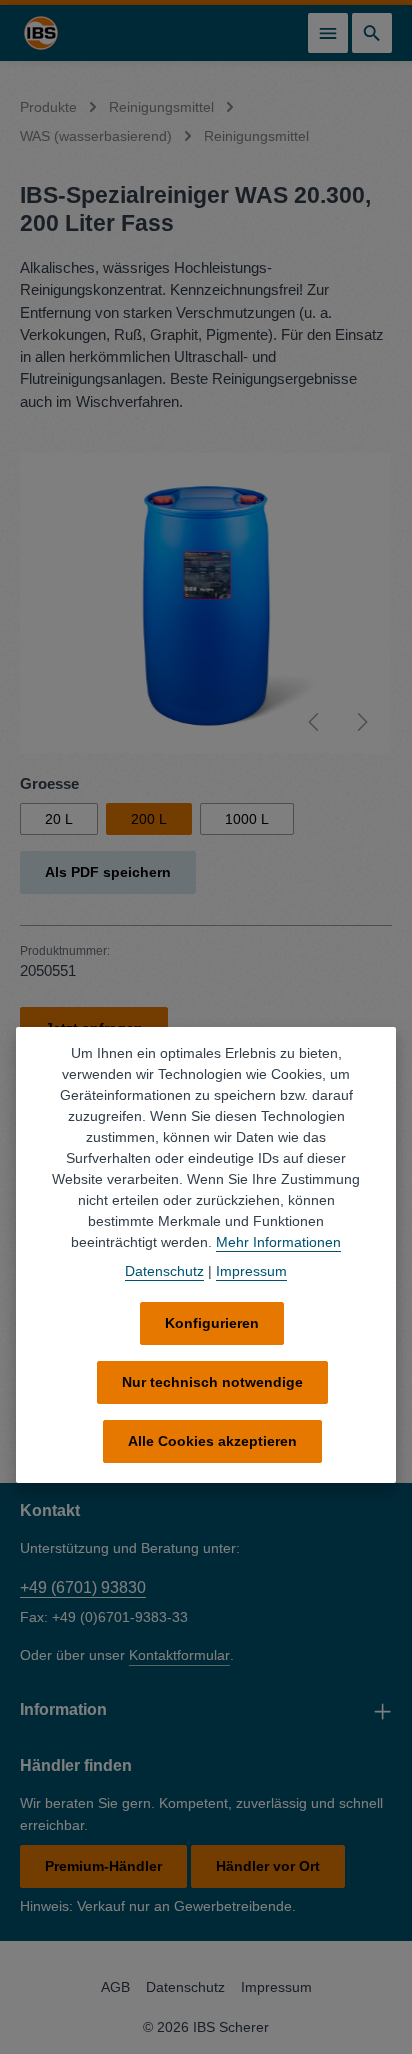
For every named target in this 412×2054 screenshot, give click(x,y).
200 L (149, 819)
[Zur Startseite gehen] (41, 33)
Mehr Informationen (278, 1242)
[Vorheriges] (315, 722)
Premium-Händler (103, 1866)
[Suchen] (372, 33)
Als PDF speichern (108, 872)
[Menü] (328, 33)
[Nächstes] (361, 722)
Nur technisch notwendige (212, 1382)
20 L (59, 819)
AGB (115, 1987)
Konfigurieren (212, 1323)
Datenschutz (185, 1987)
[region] (206, 603)
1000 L (247, 819)
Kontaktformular (179, 1655)
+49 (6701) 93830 (83, 1587)
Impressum (276, 1987)
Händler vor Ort (268, 1866)
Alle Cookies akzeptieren (212, 1441)
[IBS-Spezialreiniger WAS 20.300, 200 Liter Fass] (205, 603)
